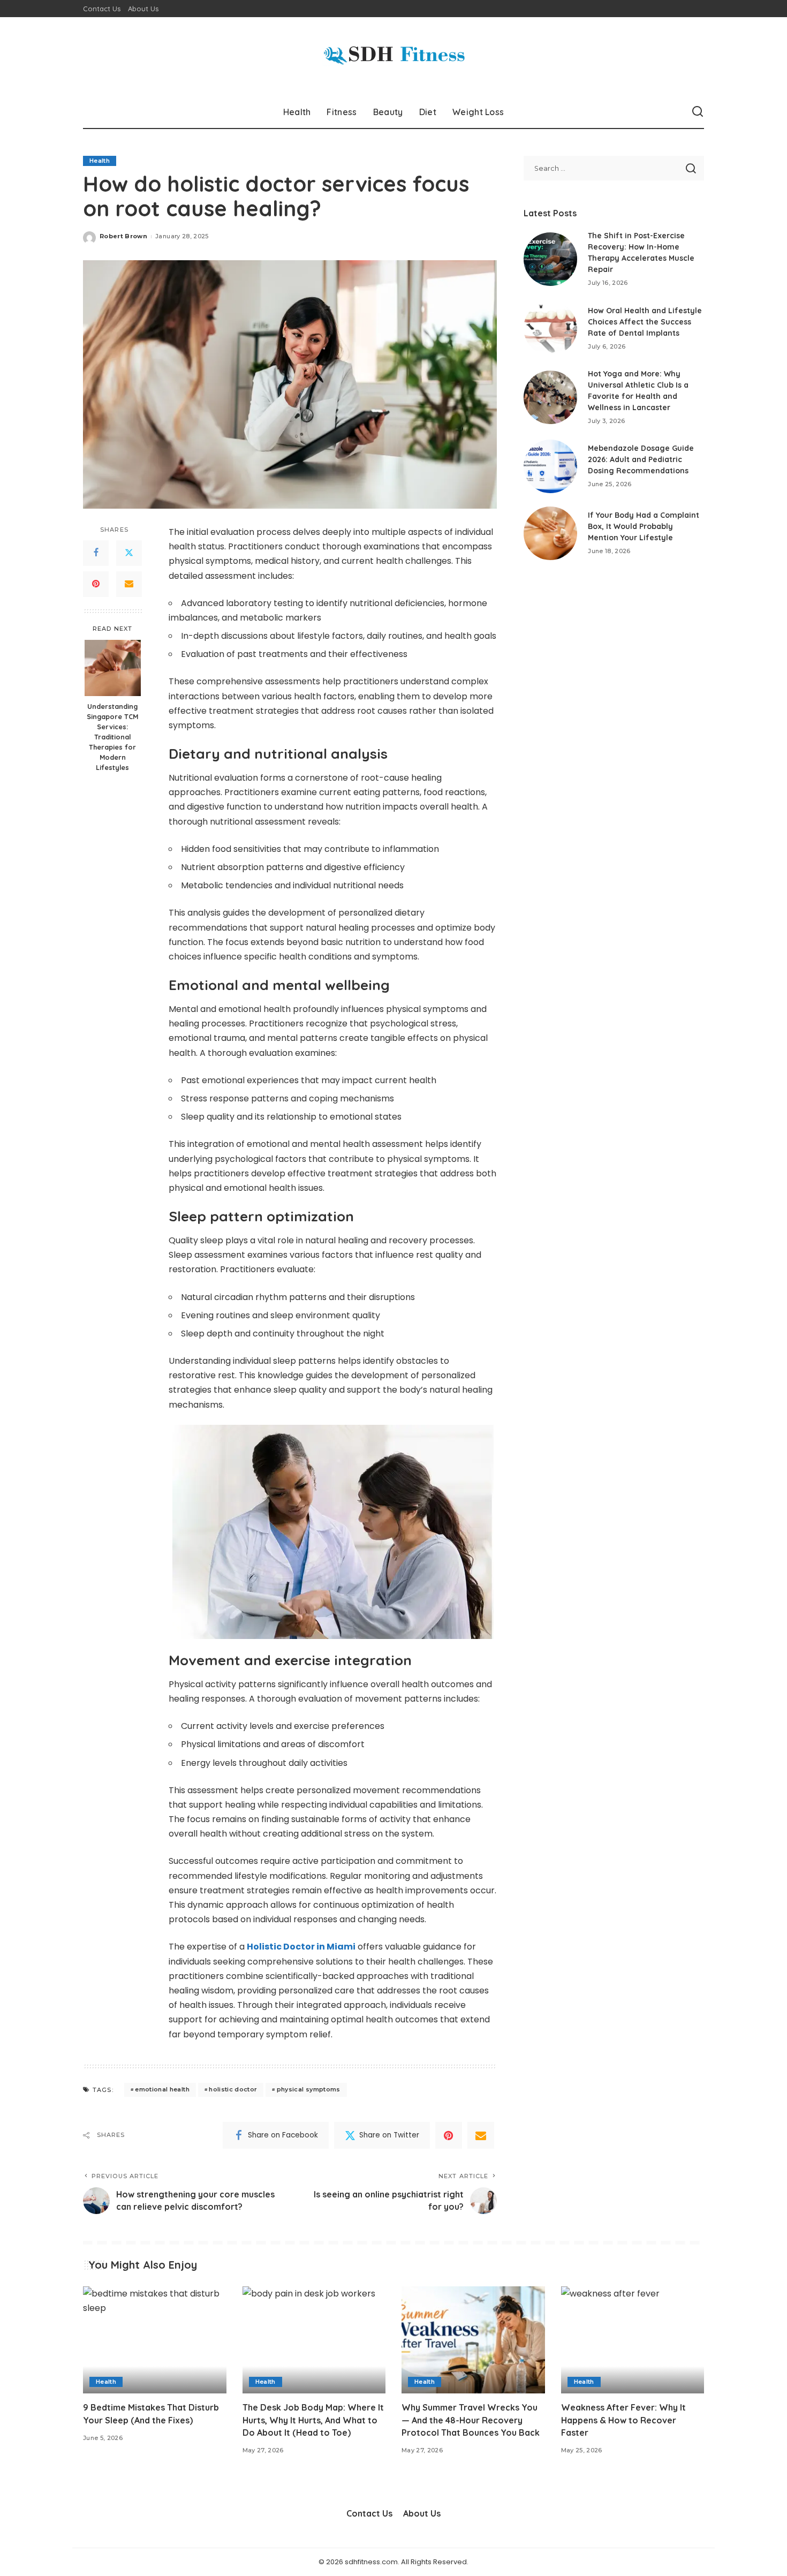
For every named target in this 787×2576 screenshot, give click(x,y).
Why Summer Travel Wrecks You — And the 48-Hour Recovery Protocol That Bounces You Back (471, 2420)
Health (100, 161)
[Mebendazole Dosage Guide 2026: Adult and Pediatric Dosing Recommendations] (550, 466)
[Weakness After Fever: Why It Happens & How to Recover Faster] (633, 2340)
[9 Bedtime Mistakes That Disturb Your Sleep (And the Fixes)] (155, 2340)
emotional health (162, 2089)
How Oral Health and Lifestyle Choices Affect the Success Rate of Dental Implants (645, 322)
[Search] (698, 112)
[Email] (129, 584)
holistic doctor (233, 2089)
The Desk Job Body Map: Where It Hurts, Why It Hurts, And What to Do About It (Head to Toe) (313, 2420)
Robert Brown (123, 236)
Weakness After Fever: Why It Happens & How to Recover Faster (623, 2420)
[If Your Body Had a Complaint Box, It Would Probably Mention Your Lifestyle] (550, 533)
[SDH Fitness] (393, 56)
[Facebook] (96, 553)
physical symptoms (309, 2089)
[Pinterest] (96, 584)
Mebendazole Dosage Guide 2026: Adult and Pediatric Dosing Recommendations (641, 459)
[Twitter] (129, 553)
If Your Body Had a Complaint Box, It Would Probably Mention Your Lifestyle (644, 526)
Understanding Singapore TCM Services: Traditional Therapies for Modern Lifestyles (112, 736)
